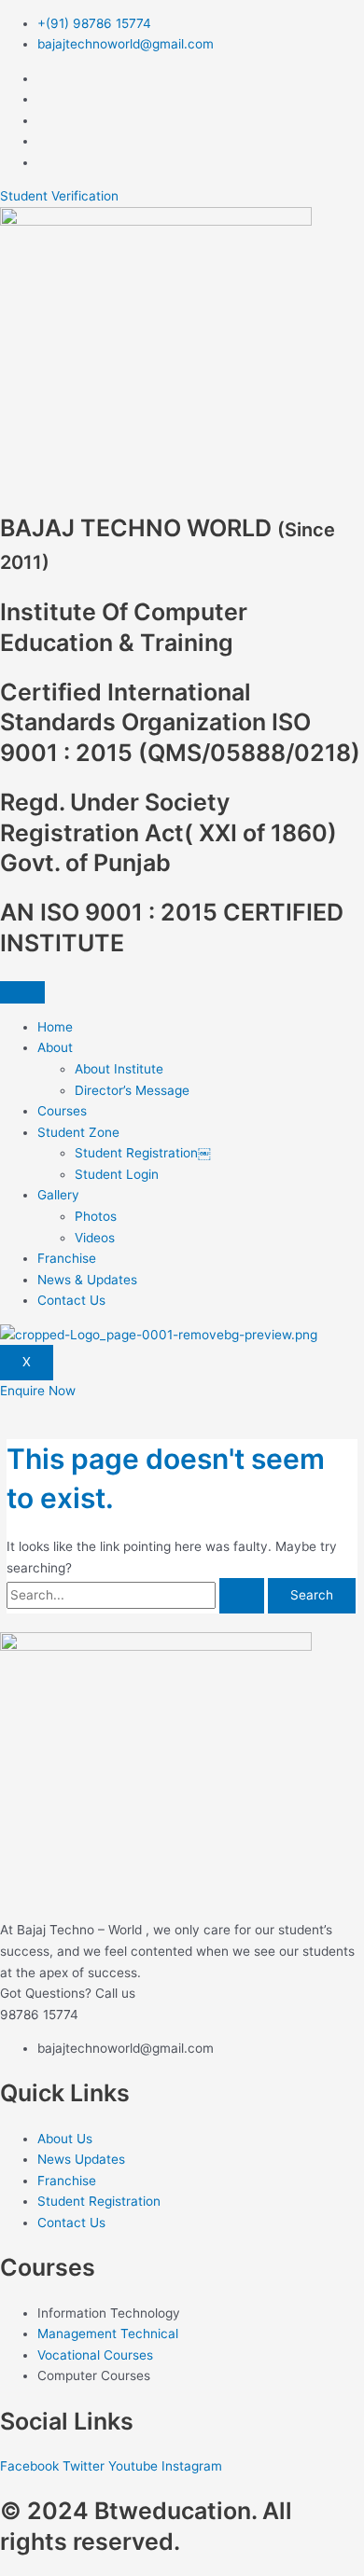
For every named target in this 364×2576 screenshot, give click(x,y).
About (55, 1047)
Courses (62, 1111)
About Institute (119, 1069)
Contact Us (71, 1300)
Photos (96, 1216)
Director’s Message (132, 1090)
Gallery (58, 1195)
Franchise (67, 1258)
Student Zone (78, 1132)
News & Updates (87, 1280)
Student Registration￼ (143, 1153)
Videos (95, 1238)
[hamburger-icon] (22, 992)
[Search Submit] (242, 1596)
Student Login (117, 1174)
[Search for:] (137, 1595)
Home (55, 1027)
